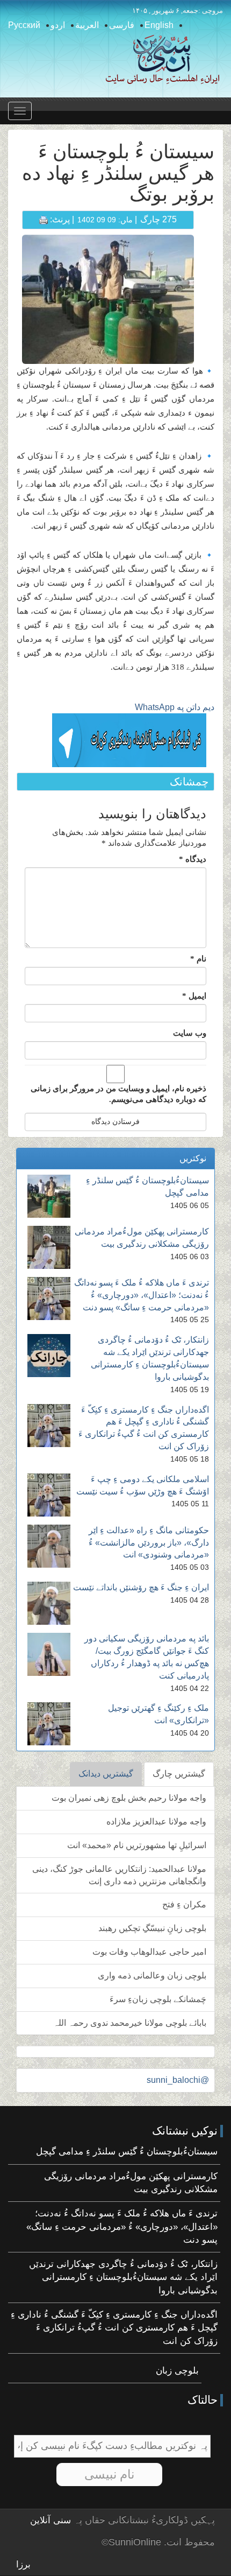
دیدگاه (193, 859)
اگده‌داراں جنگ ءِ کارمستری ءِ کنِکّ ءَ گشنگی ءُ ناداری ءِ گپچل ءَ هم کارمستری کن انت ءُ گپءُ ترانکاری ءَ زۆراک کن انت (114, 2328)
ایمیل (194, 996)
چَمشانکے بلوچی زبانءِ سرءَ (158, 1999)
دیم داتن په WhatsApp (175, 707)
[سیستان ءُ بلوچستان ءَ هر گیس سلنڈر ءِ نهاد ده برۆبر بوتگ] (108, 299)
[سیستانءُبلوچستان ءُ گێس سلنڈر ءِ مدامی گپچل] (49, 1196)
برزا (23, 2564)
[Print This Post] (44, 219)
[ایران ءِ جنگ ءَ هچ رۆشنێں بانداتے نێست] (49, 1603)
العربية (87, 25)
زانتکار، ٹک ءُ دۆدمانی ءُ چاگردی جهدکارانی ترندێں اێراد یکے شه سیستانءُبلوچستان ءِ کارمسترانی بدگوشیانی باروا (123, 2277)
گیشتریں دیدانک (106, 1774)
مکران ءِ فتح (184, 1904)
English (159, 25)
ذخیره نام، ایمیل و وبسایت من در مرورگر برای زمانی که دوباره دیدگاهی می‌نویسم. (118, 1094)
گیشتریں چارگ (179, 1774)
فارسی (122, 25)
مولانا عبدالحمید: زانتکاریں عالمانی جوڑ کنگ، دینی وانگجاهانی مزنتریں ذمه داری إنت (119, 1875)
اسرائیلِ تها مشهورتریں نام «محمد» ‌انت (137, 1845)
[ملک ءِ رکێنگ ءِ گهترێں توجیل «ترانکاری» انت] (49, 1724)
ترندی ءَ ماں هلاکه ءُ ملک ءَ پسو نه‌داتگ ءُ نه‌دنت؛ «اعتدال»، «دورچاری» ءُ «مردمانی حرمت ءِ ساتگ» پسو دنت (142, 1295)
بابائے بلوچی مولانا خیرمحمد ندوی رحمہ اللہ (130, 2023)
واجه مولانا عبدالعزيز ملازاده (156, 1822)
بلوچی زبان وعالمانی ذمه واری (152, 1975)
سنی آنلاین (50, 2520)
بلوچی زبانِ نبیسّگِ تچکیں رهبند (152, 1928)
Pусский (24, 25)
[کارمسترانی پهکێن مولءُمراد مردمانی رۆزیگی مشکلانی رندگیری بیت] (49, 1247)
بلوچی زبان (177, 2371)
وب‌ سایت (190, 1033)
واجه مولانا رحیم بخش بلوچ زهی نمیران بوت (129, 1798)
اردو (58, 25)
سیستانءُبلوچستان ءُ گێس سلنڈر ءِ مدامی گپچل (127, 2152)
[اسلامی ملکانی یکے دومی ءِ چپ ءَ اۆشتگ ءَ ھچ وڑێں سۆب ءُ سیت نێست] (49, 1495)
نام (198, 959)
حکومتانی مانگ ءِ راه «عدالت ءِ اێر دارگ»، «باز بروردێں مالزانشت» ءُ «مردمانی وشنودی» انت (149, 1543)
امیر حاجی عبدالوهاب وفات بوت (149, 1952)
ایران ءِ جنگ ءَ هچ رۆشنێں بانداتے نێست (141, 1587)
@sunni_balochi (178, 2080)
